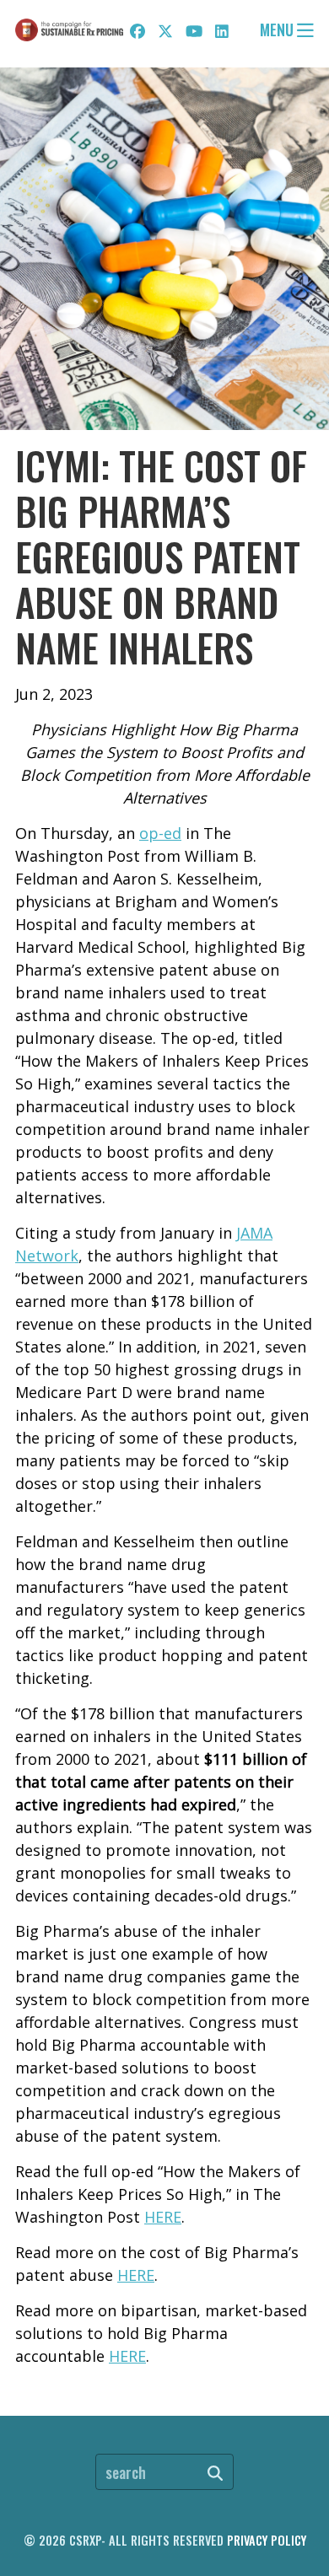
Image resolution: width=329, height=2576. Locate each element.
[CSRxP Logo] (69, 30)
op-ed (160, 833)
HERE (163, 2217)
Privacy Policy (267, 2540)
